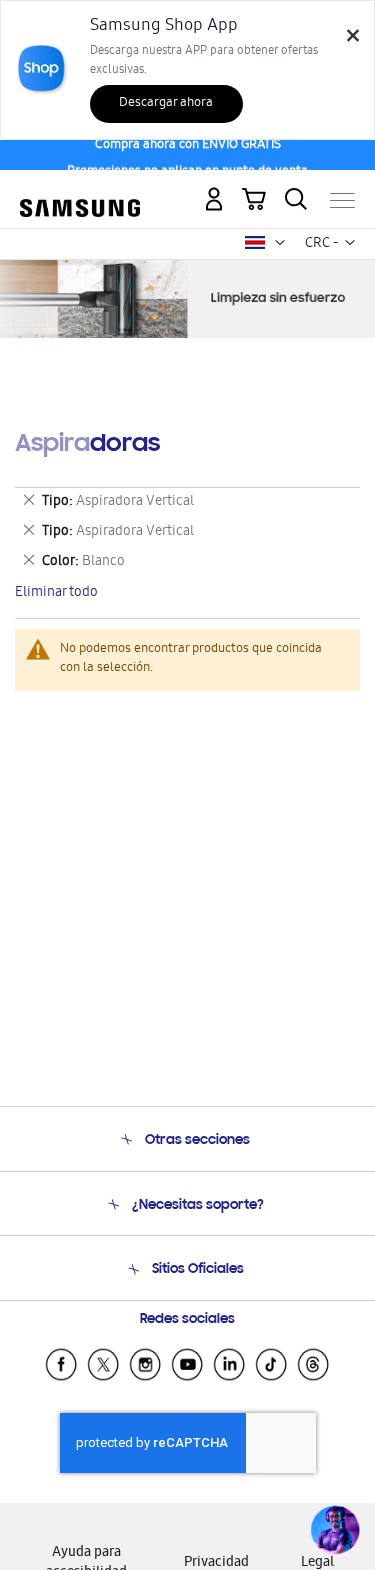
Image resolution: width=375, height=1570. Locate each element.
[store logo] (80, 192)
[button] (280, 243)
